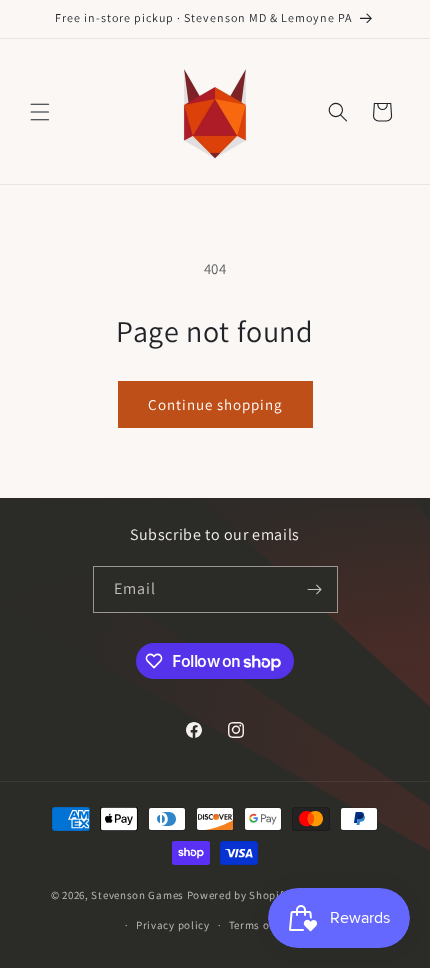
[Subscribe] (315, 589)
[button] (40, 112)
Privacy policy (173, 925)
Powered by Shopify (238, 895)
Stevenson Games (137, 895)
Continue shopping (215, 404)
